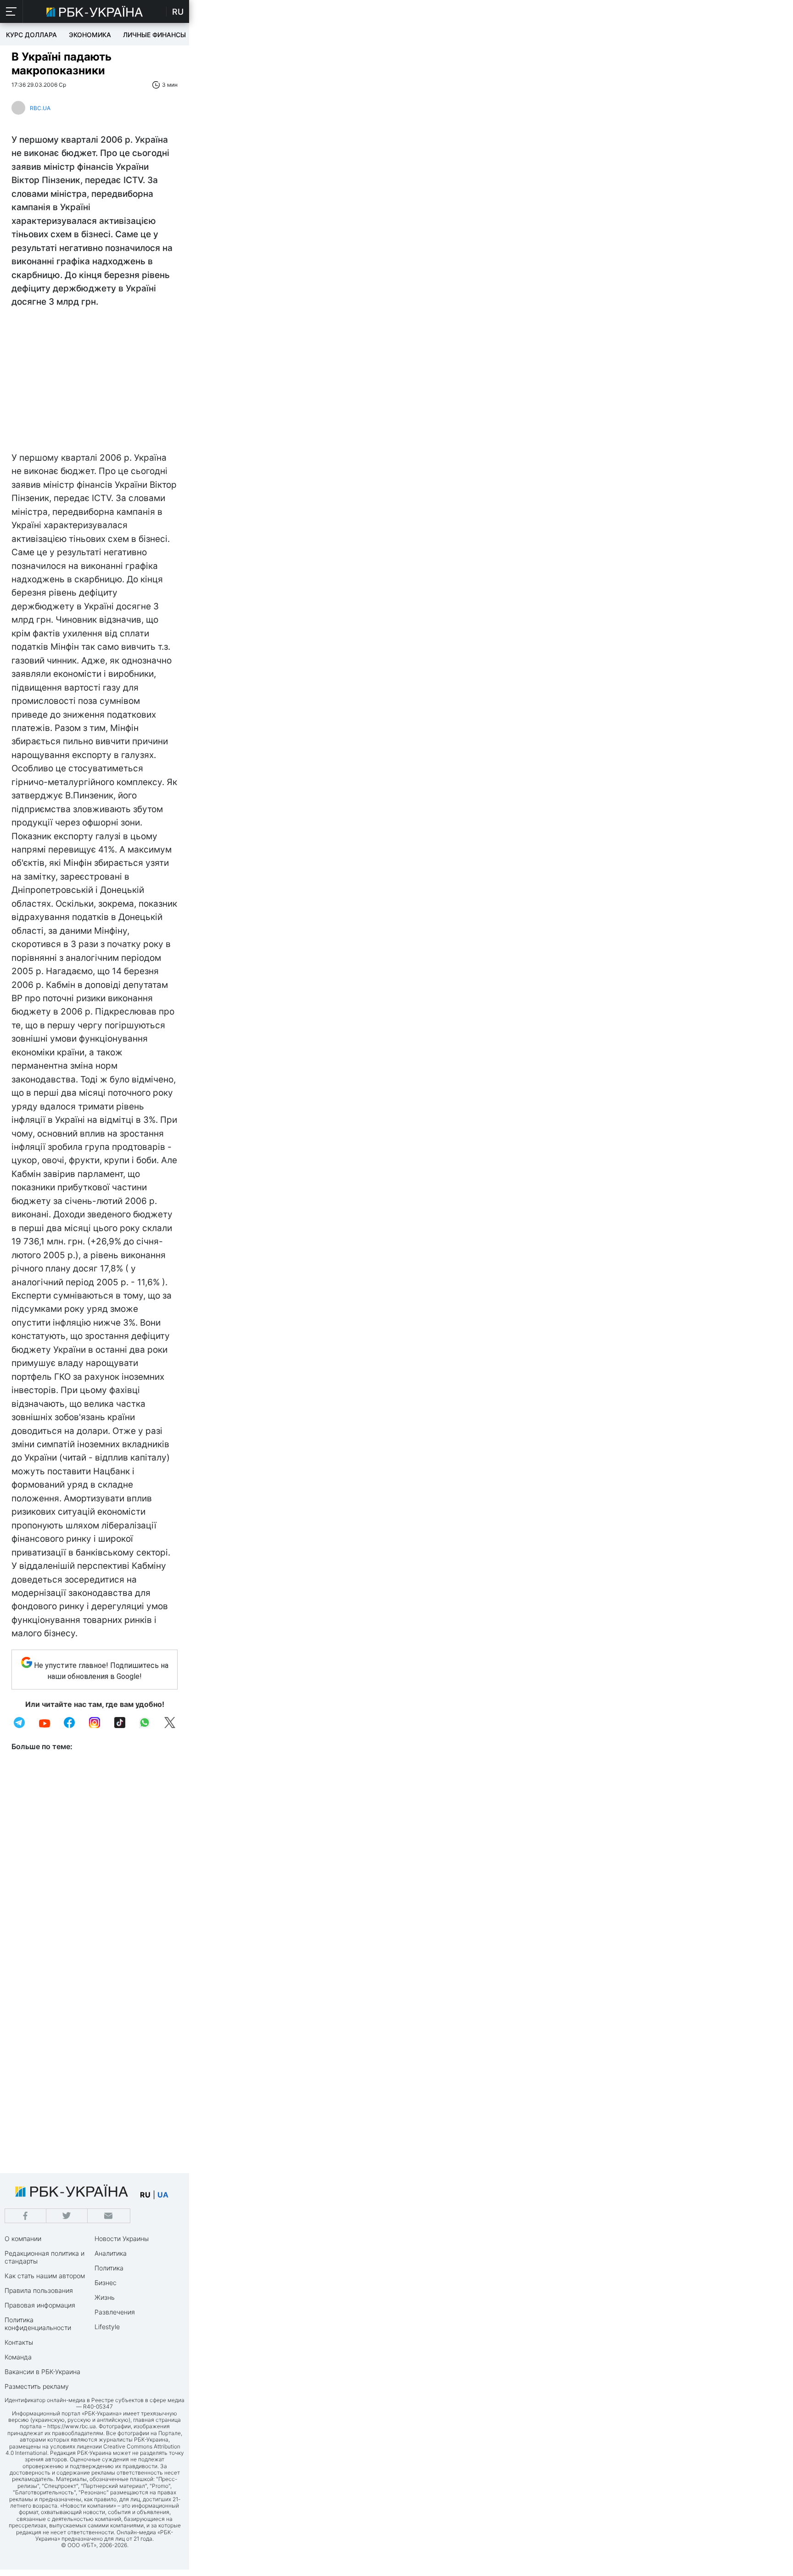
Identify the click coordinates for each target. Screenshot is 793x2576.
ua (163, 2195)
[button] (11, 11)
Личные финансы (154, 35)
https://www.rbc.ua (72, 2426)
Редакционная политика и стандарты (45, 2257)
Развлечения (115, 2312)
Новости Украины (122, 2239)
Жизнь (105, 2297)
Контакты (19, 2342)
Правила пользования (39, 2290)
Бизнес (106, 2283)
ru (145, 2195)
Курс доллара (31, 35)
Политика (109, 2268)
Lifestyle (107, 2327)
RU (178, 12)
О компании (23, 2239)
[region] (95, 382)
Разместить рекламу (37, 2386)
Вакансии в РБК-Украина (42, 2372)
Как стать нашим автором (45, 2276)
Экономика (90, 35)
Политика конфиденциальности (38, 2324)
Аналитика (111, 2253)
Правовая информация (40, 2305)
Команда (18, 2357)
